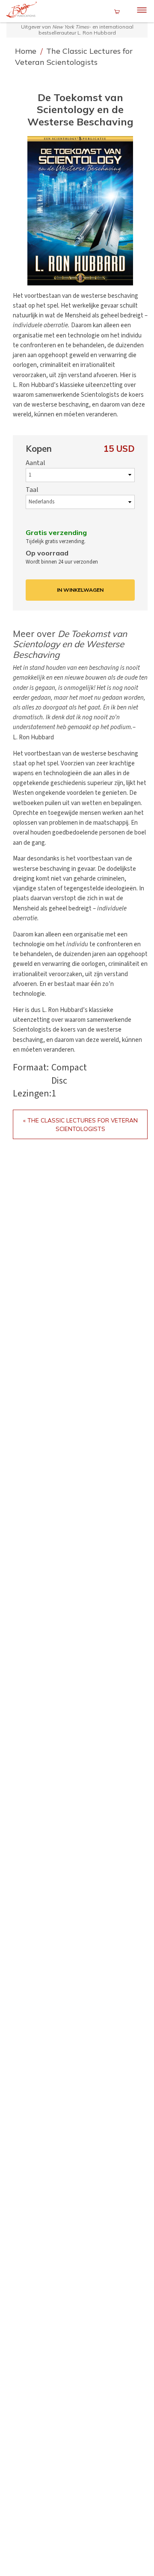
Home (27, 51)
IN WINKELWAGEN (80, 590)
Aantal (36, 463)
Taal (32, 490)
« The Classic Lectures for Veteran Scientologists (80, 1124)
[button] (80, 211)
